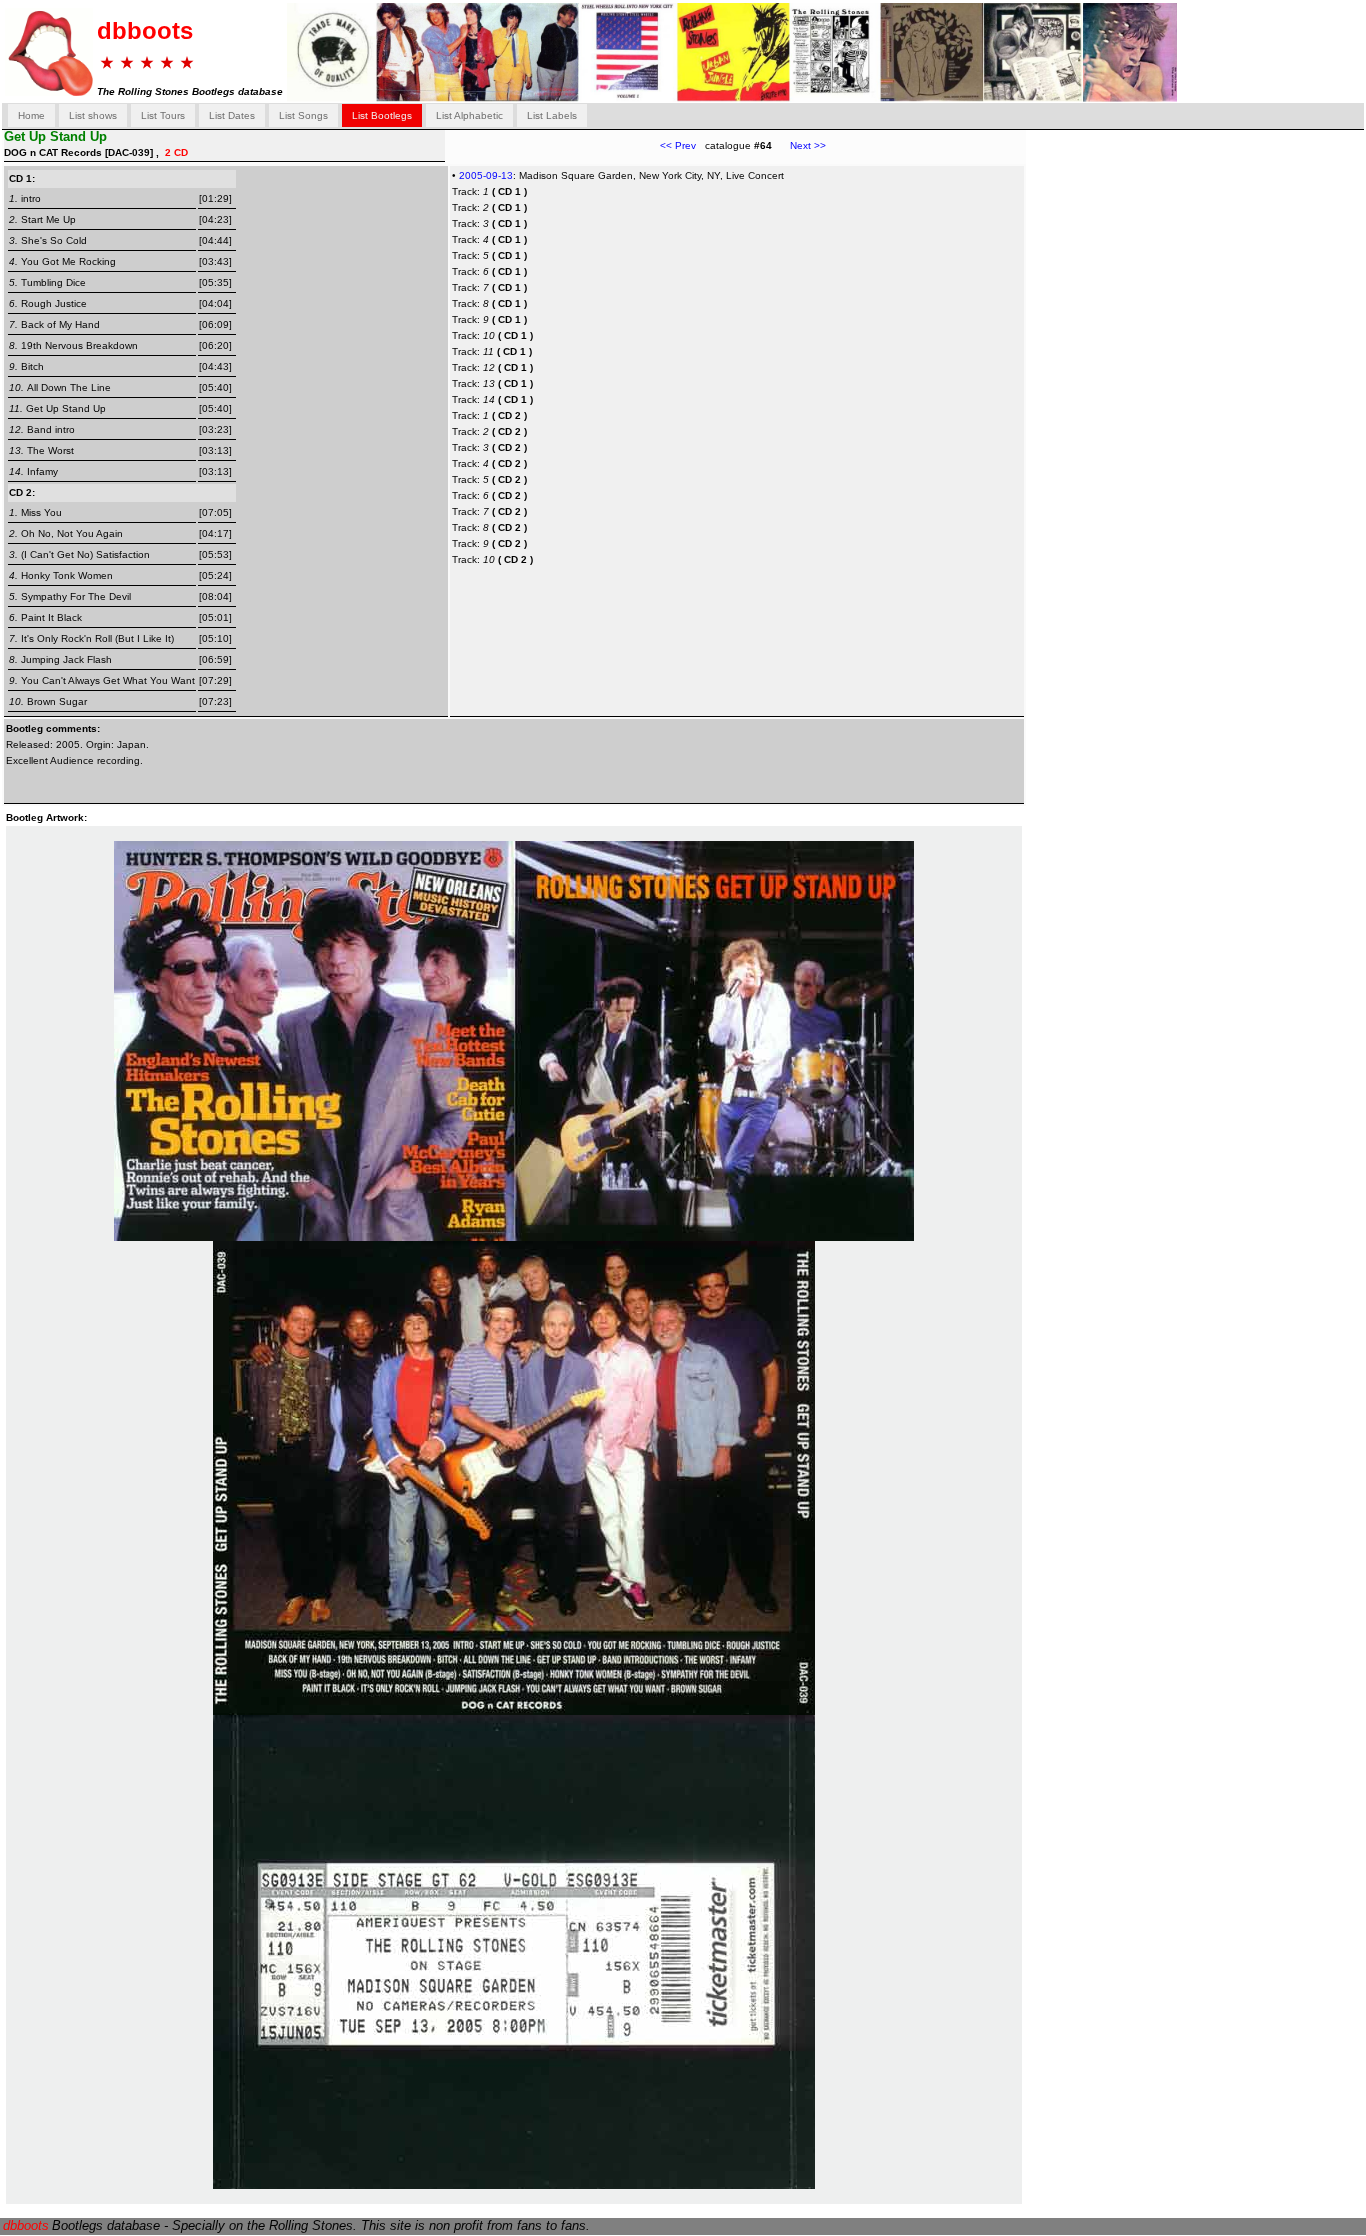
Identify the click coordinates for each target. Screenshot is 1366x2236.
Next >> (799, 145)
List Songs (303, 115)
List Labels (552, 115)
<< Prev (678, 145)
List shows (93, 115)
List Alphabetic (469, 115)
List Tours (163, 115)
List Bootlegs (382, 115)
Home (31, 115)
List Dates (232, 115)
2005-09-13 (486, 175)
